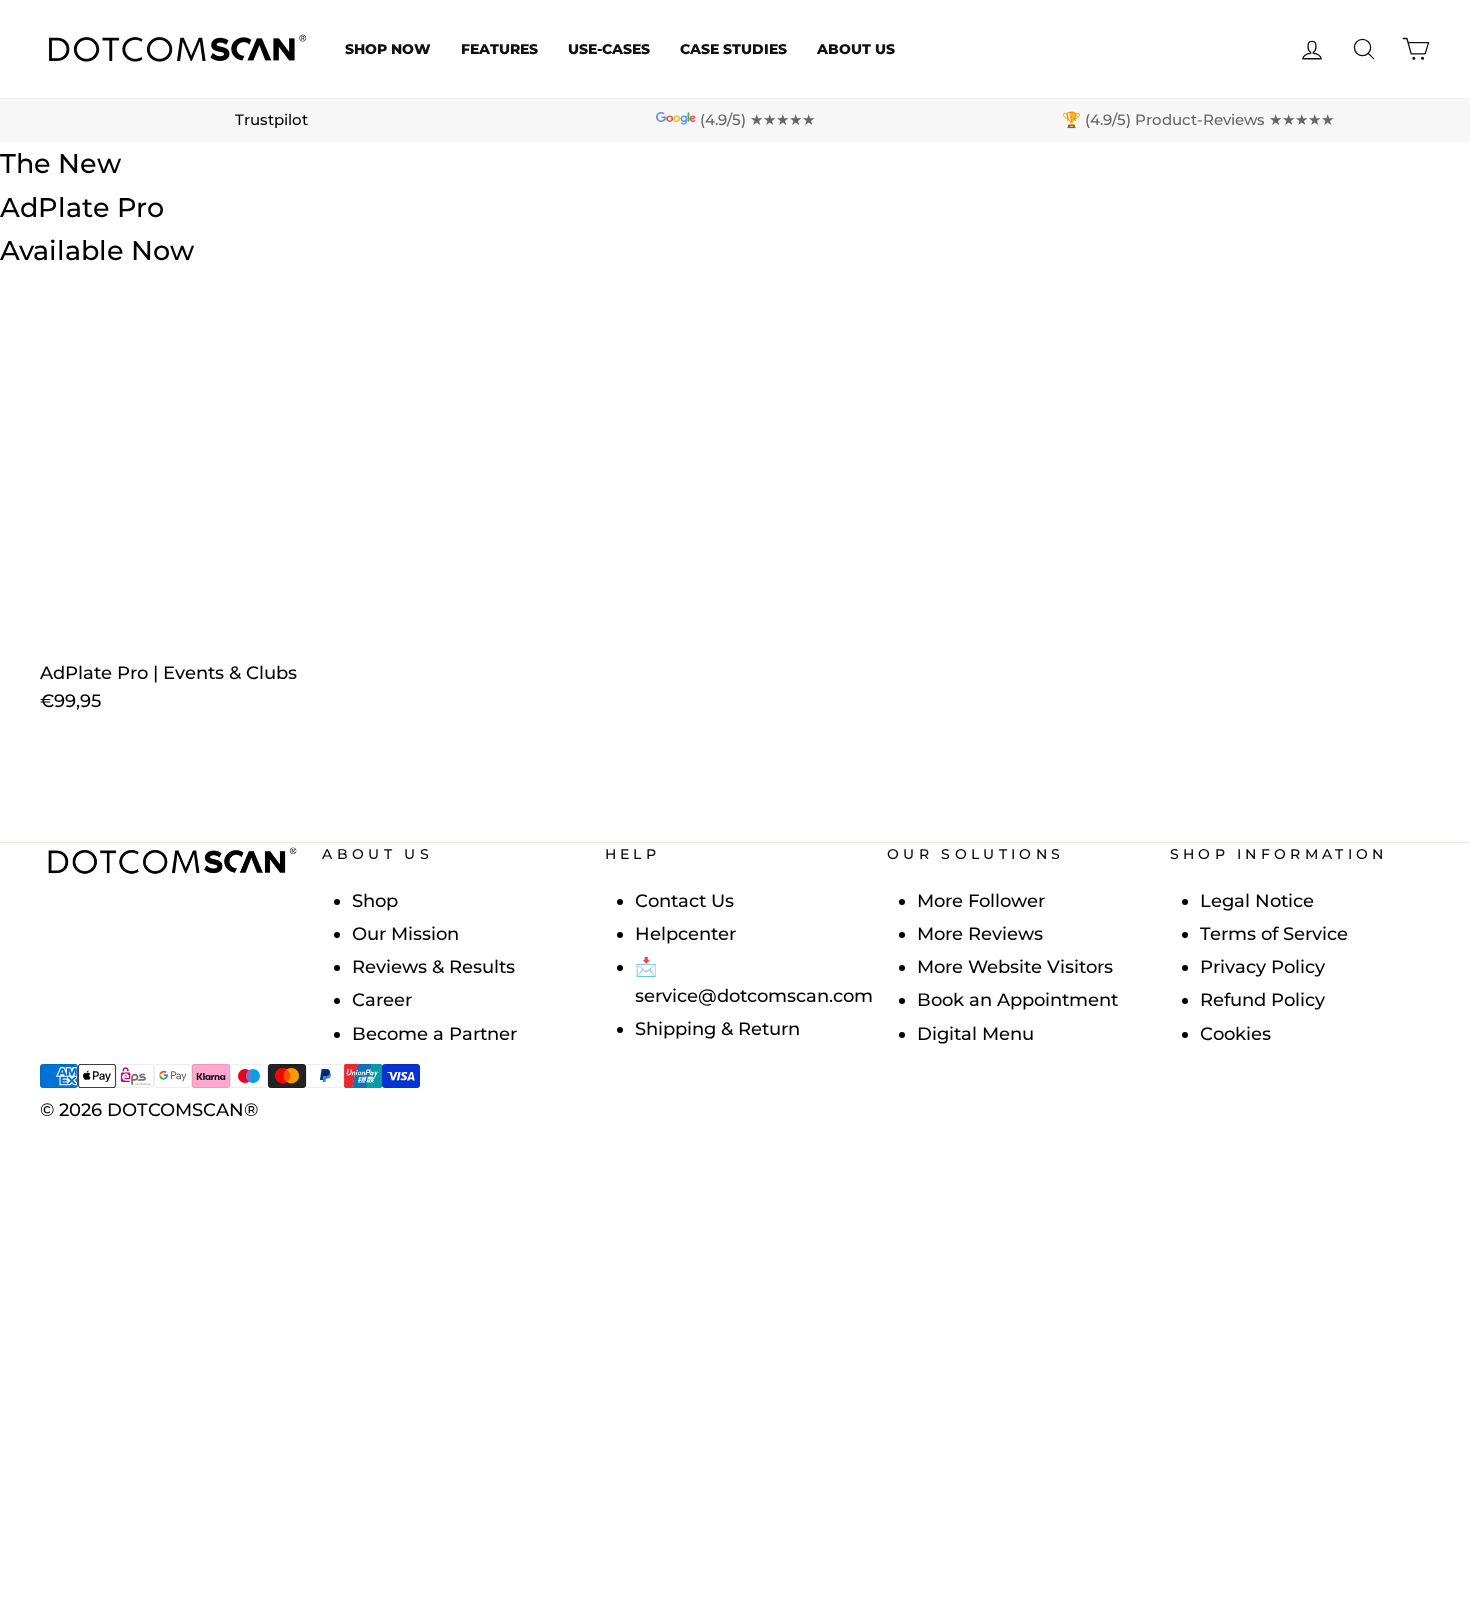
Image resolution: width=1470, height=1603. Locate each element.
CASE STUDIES (733, 49)
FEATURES (499, 49)
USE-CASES (609, 49)
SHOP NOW (388, 49)
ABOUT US (856, 49)
